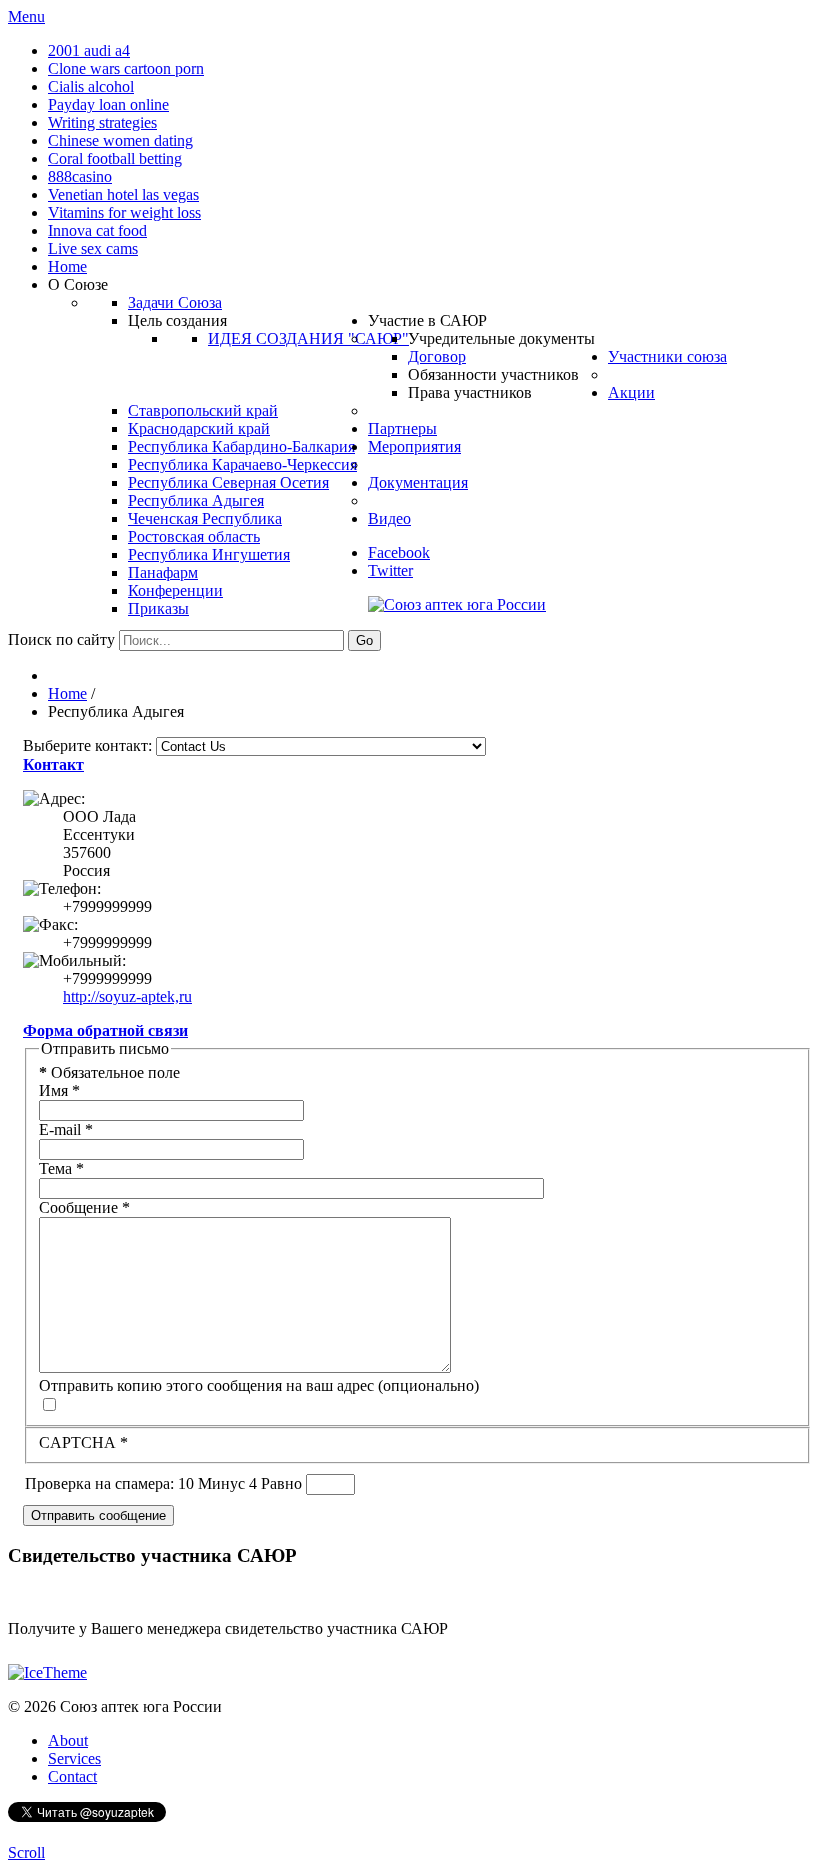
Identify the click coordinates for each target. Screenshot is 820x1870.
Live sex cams (93, 248)
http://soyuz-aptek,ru (127, 996)
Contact (72, 1776)
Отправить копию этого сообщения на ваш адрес (206, 1385)
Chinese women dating (120, 140)
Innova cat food (97, 230)
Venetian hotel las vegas (123, 194)
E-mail (66, 1129)
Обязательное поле (109, 1072)
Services (74, 1758)
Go (364, 640)
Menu (26, 16)
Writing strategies (102, 122)
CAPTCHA (83, 1442)
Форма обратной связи (105, 1030)
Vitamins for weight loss (124, 212)
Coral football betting (115, 158)
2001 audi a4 (89, 50)
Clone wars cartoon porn (126, 68)
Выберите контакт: (87, 745)
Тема (61, 1168)
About (68, 1740)
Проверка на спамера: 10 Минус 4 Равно (165, 1483)
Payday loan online (108, 104)
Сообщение (84, 1207)
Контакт (53, 764)
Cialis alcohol (91, 86)
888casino (80, 176)
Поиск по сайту (61, 639)
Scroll (26, 1852)
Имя (59, 1090)
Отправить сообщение (98, 1515)
